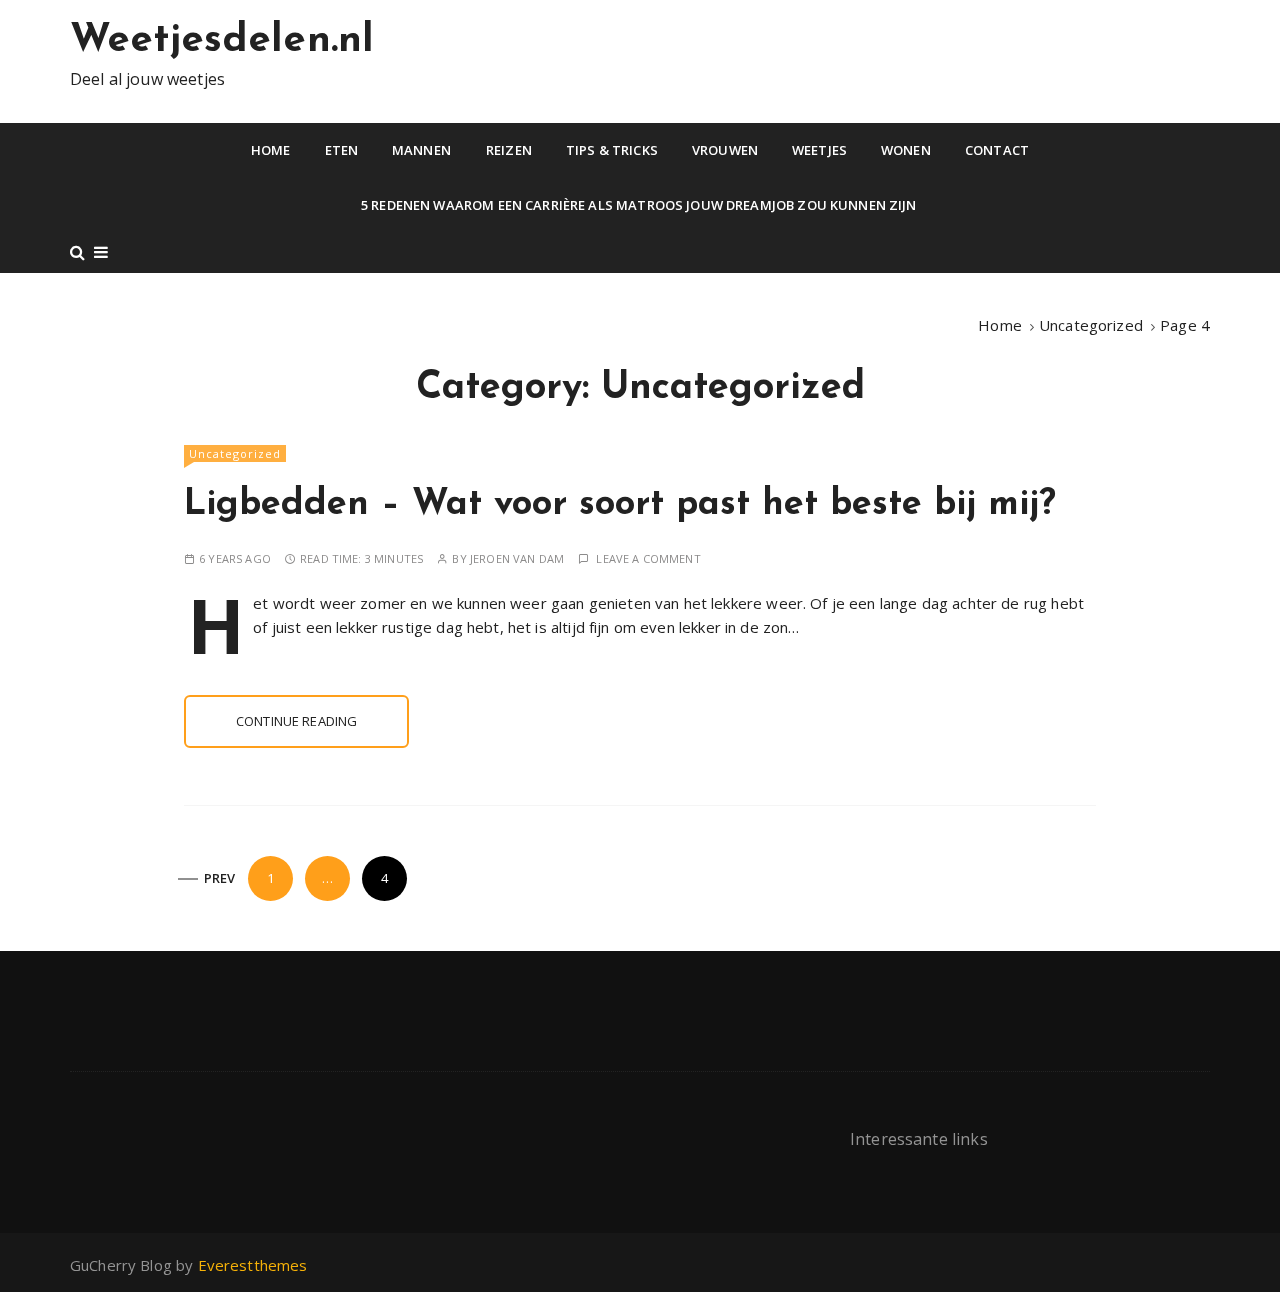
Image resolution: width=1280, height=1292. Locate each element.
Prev (220, 878)
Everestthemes (253, 1265)
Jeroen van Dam (517, 558)
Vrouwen (725, 150)
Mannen (421, 150)
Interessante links (919, 1139)
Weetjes (819, 150)
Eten (342, 150)
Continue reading (296, 721)
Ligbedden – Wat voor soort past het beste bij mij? (620, 505)
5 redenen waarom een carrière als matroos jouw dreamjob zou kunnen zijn (640, 205)
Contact (997, 150)
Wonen (906, 150)
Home (271, 150)
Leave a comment (648, 558)
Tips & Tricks (612, 150)
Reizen (509, 150)
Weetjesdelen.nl (222, 41)
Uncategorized (235, 453)
